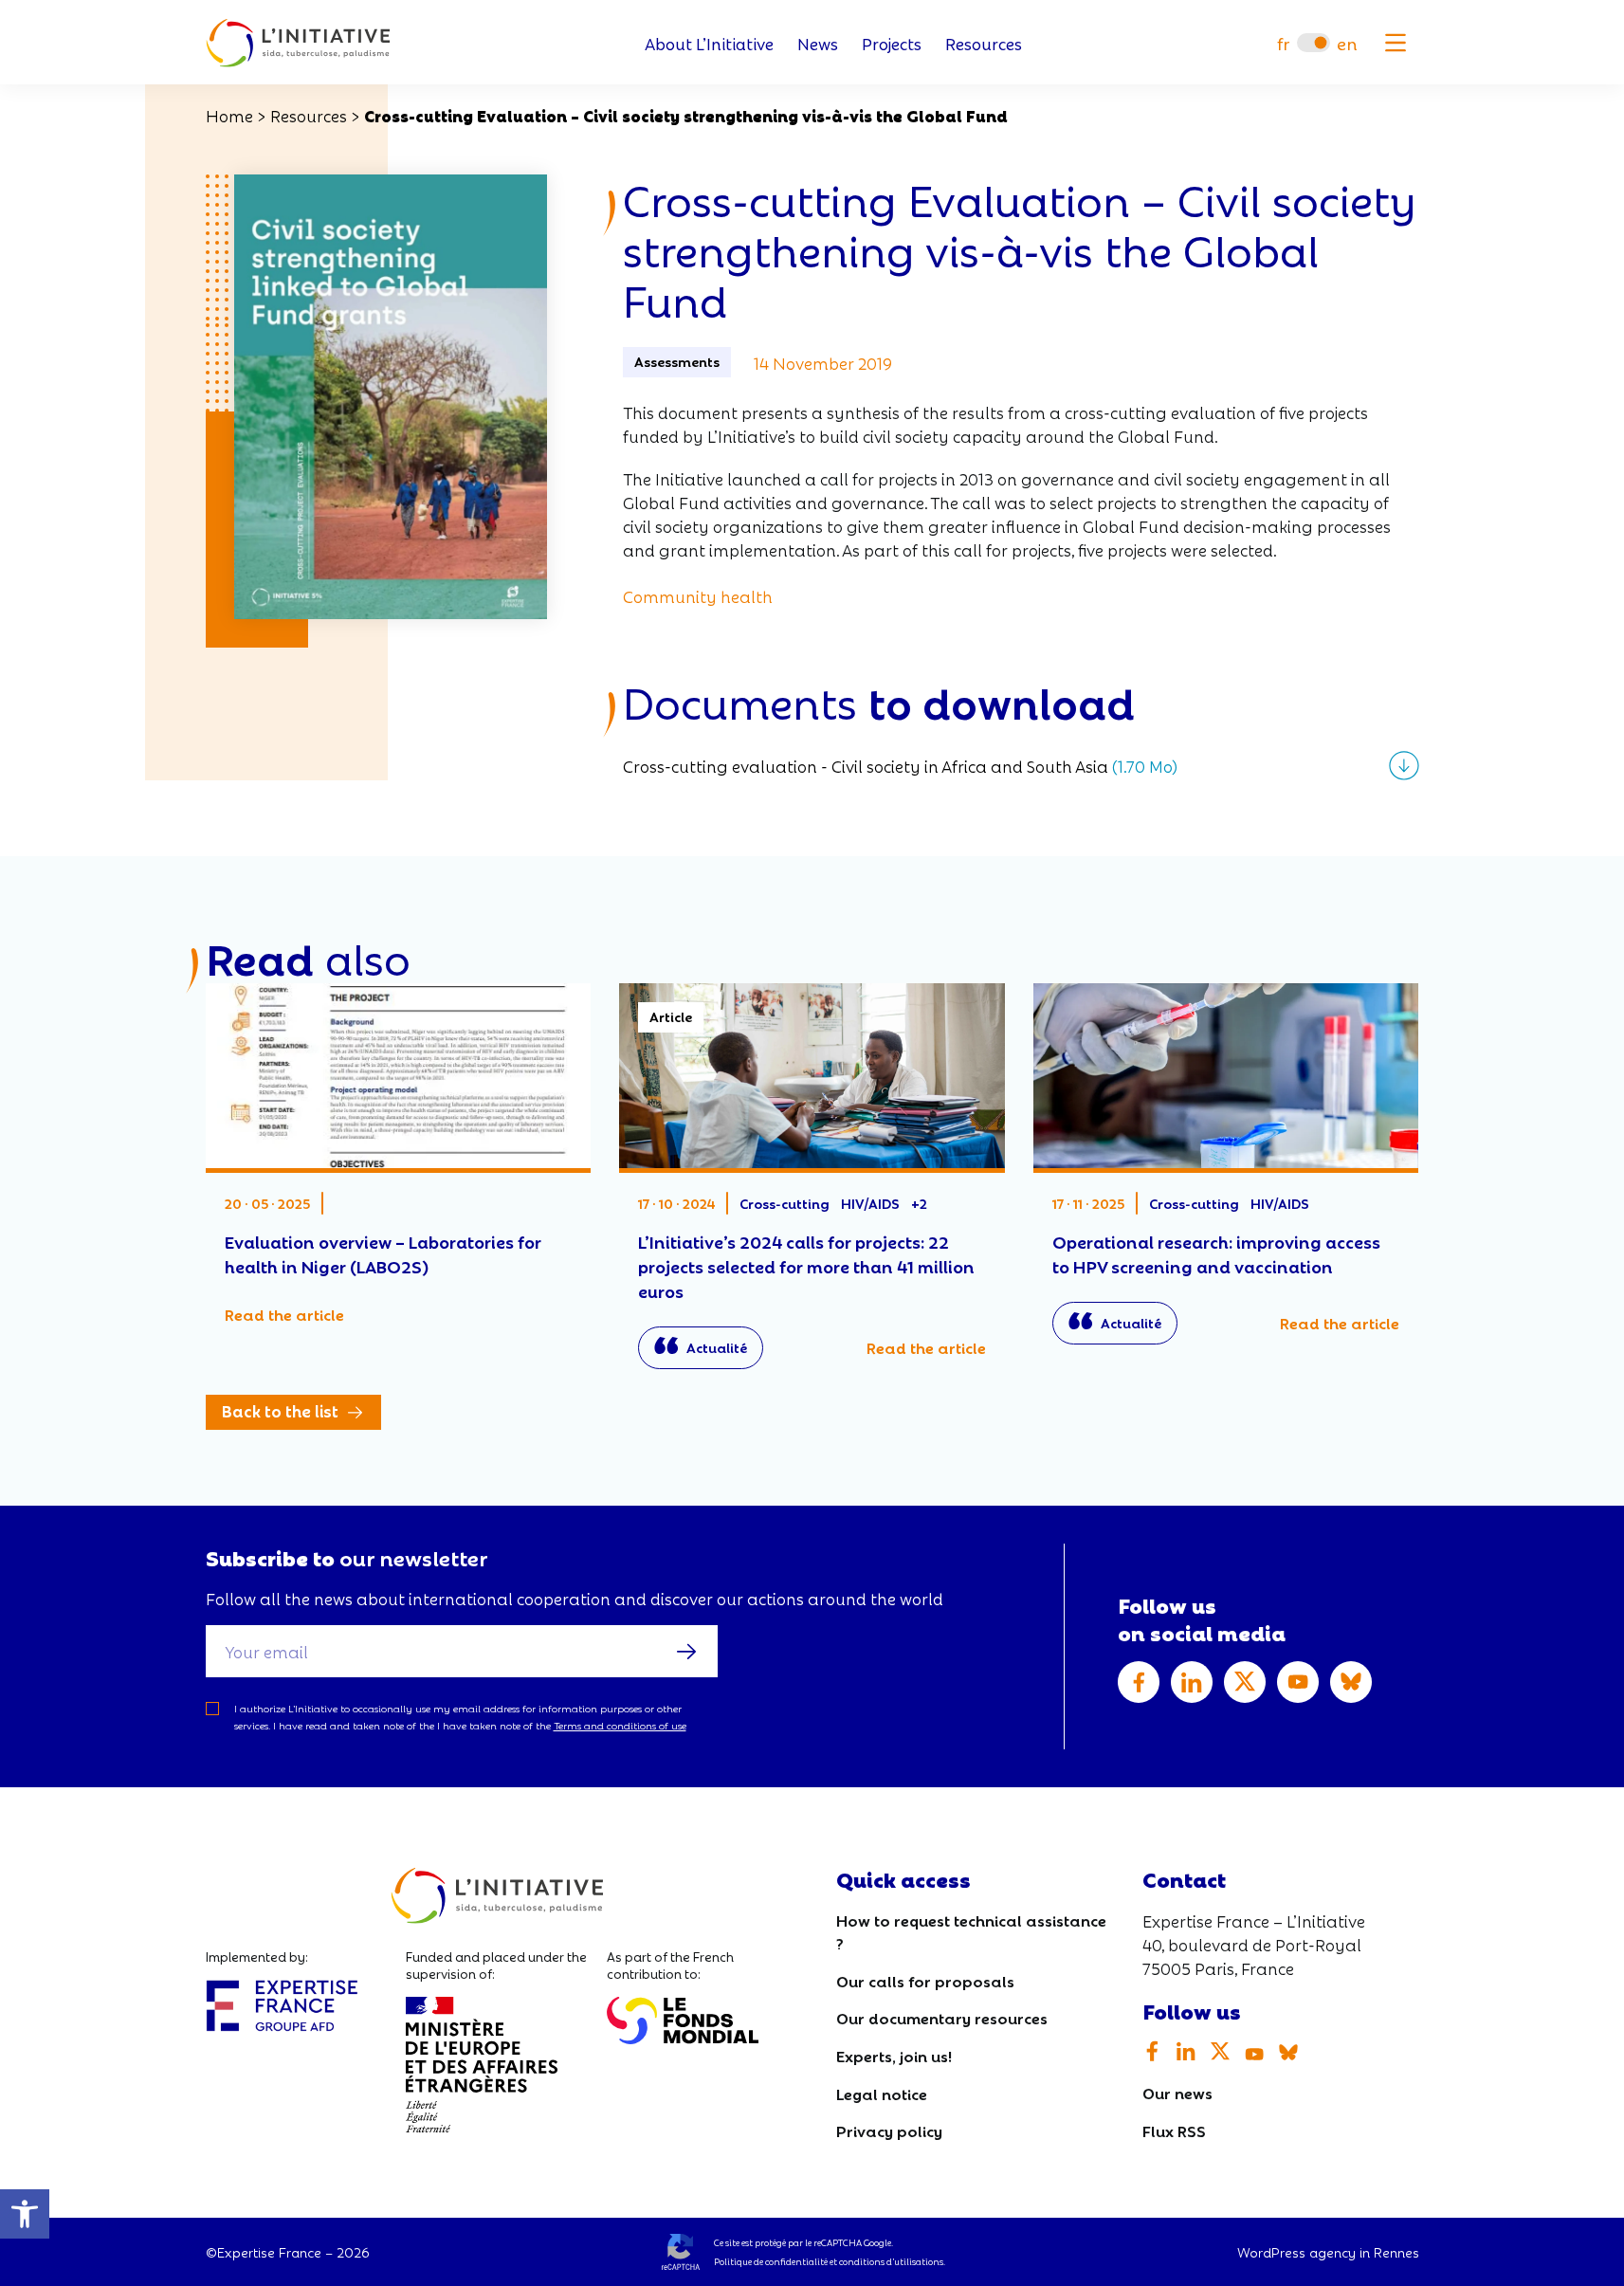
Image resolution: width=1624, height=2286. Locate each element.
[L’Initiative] (298, 43)
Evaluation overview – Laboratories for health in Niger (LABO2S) (399, 1164)
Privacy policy (889, 2130)
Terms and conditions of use (620, 1725)
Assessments (677, 361)
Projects (892, 43)
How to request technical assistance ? (971, 1931)
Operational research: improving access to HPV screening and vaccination (1226, 1173)
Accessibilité (25, 2214)
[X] (1245, 1682)
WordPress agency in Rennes (1328, 2252)
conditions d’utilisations (891, 2261)
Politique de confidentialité (771, 2261)
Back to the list (280, 1410)
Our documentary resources (942, 2017)
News (818, 43)
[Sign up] (686, 1651)
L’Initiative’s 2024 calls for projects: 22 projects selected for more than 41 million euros (812, 1186)
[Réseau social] (1139, 1682)
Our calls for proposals (925, 1980)
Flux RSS (1174, 2130)
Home (229, 115)
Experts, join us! (894, 2055)
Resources (984, 43)
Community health (698, 596)
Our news (1177, 2092)
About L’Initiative (709, 43)
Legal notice (882, 2093)
